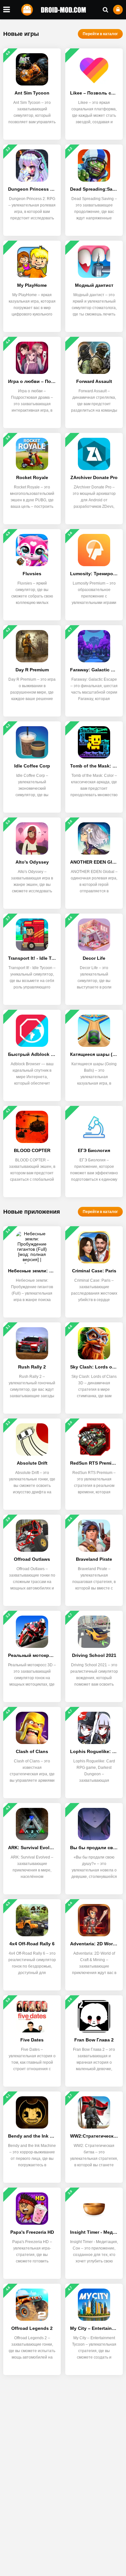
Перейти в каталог (100, 34)
